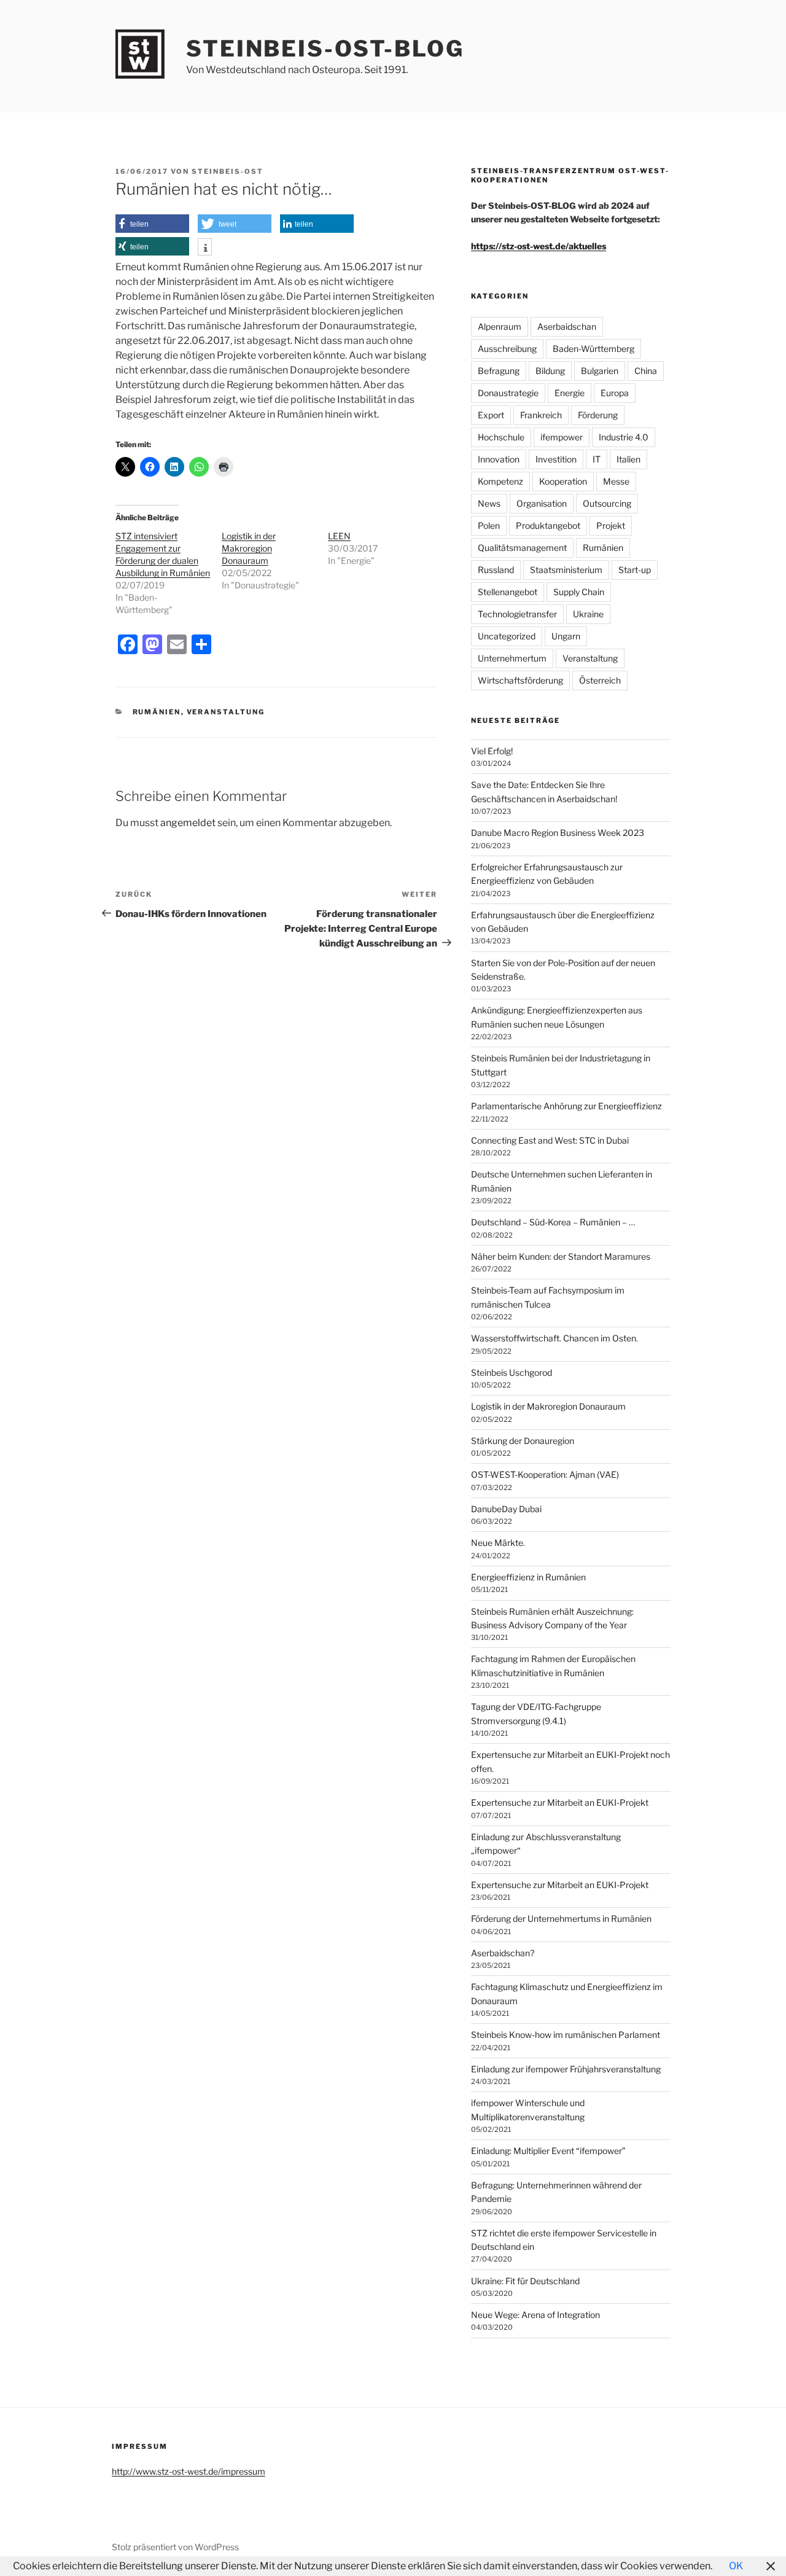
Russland (496, 570)
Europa (615, 393)
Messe (616, 481)
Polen (489, 525)
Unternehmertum (512, 658)
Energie (570, 393)
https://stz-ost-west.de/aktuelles (539, 246)
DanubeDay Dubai (506, 1509)
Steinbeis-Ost (228, 171)
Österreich (600, 680)
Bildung (550, 371)
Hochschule (501, 437)
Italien (628, 459)
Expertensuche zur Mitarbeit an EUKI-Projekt (560, 1802)
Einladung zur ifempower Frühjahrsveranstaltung (566, 2069)
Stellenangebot (508, 592)
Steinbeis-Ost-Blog (325, 49)
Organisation (542, 503)
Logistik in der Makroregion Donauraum (249, 548)
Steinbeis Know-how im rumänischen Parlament (566, 2035)
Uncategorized (507, 636)
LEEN (339, 536)
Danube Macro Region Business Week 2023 (558, 833)
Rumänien (157, 712)
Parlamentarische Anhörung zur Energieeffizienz (566, 1106)
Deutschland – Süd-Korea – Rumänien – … (553, 1222)
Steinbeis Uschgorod (512, 1372)
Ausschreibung (507, 349)
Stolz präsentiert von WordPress (175, 2547)
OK (736, 2566)
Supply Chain (579, 592)
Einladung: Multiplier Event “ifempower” (548, 2151)
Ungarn (566, 636)
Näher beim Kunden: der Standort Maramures (561, 1256)
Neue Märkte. (498, 1543)
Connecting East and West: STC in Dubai (550, 1140)
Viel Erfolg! (492, 751)
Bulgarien (600, 371)
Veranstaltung (226, 712)
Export (491, 415)
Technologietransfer (517, 614)
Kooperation (563, 481)
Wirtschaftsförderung (520, 680)
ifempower (562, 437)
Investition (556, 459)
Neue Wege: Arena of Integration (535, 2315)
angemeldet (188, 823)
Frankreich (541, 415)
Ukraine (588, 614)
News (489, 503)
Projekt (611, 525)
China (646, 371)
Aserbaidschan (567, 326)
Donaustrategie (508, 393)
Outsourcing (607, 503)
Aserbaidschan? (503, 1953)
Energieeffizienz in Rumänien (528, 1577)
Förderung (598, 415)
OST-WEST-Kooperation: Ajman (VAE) (545, 1474)
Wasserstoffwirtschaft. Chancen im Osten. (554, 1338)
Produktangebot (548, 525)
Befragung (499, 371)
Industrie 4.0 (624, 437)
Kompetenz (500, 481)
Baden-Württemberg (593, 349)
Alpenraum (500, 326)
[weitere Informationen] (205, 248)
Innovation (499, 459)
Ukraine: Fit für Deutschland (525, 2281)
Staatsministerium (566, 570)
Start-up (635, 570)
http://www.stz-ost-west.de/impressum (189, 2471)
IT (597, 459)
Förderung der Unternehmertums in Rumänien (561, 1918)
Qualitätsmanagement (522, 548)
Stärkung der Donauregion (523, 1441)
